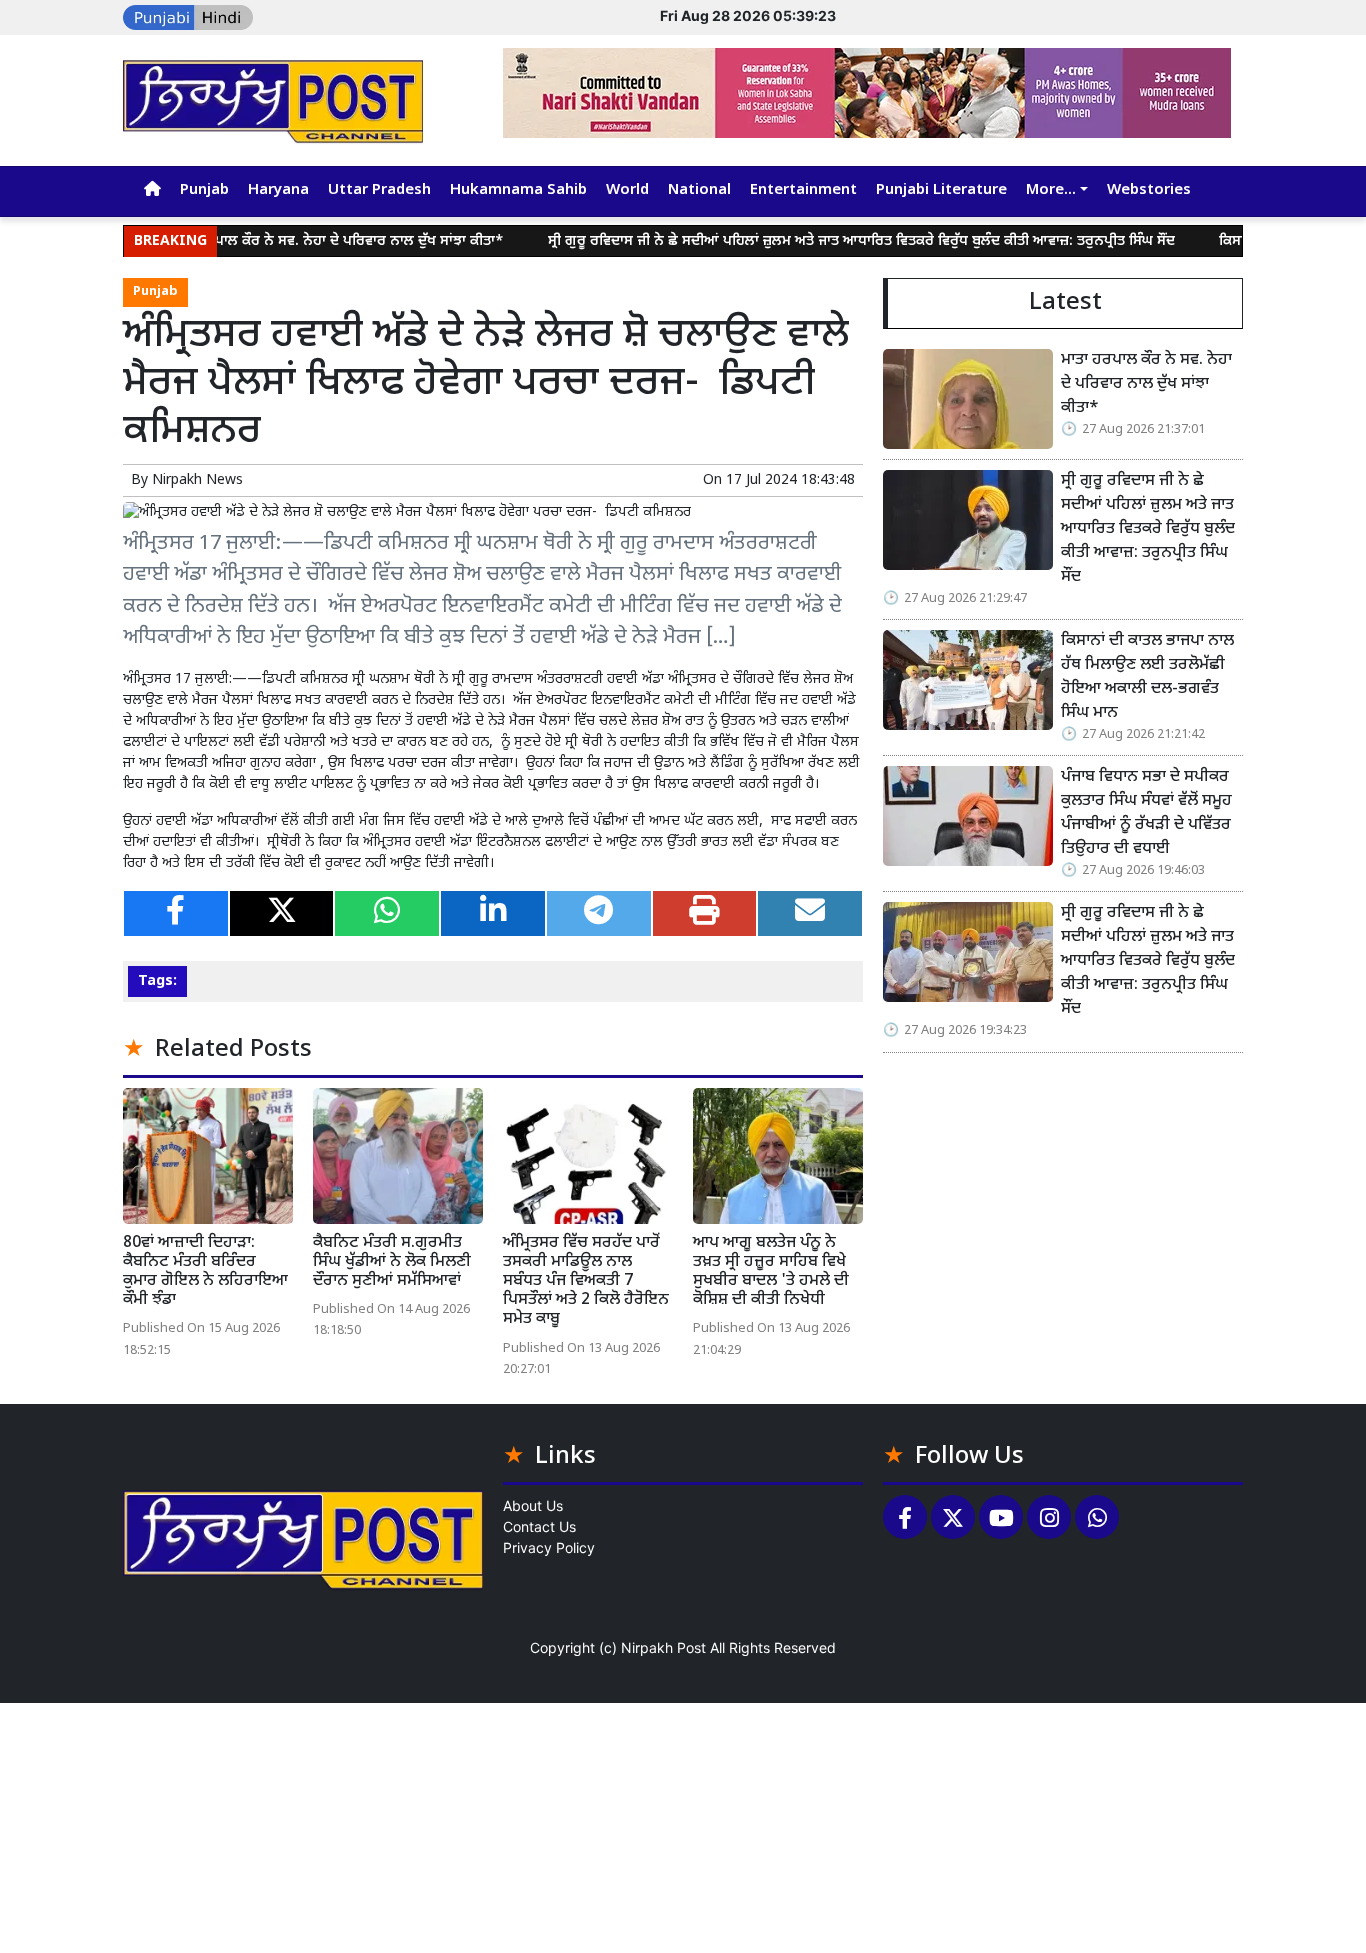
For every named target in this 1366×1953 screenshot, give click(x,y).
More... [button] (1051, 190)
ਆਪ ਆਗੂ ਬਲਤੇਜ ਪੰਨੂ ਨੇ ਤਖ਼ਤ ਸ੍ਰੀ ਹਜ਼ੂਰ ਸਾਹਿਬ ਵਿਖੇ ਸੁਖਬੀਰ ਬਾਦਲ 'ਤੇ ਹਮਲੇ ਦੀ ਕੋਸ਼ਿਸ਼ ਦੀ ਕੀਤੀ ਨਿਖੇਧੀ (771, 1272)
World (627, 190)
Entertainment (803, 190)
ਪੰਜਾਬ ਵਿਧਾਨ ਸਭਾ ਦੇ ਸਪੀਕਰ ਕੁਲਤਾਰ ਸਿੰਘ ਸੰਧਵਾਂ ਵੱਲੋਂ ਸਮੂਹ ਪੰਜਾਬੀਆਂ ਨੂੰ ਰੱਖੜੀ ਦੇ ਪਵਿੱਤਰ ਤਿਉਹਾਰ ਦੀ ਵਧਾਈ (1146, 813)
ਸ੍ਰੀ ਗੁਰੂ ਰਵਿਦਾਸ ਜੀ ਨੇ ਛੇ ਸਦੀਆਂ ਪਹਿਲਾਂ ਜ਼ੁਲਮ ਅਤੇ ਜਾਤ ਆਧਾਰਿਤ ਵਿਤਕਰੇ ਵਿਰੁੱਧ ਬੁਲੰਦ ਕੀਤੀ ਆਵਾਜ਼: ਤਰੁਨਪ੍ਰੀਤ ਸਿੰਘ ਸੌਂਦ (816, 241)
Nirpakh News (197, 480)
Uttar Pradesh (379, 190)
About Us (533, 1505)
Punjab (204, 190)
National (699, 190)
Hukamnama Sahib (518, 190)
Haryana (278, 190)
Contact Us (539, 1526)
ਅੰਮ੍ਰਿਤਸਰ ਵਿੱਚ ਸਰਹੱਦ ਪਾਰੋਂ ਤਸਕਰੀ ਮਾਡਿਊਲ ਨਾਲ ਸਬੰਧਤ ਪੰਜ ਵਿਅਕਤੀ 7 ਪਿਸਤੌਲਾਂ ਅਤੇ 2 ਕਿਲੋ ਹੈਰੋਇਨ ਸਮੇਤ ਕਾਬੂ (586, 1282)
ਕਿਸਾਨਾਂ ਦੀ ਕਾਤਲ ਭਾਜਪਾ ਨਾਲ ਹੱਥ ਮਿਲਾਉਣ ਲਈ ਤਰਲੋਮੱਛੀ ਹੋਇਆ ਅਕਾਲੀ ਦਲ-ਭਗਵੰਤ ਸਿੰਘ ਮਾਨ (1147, 677)
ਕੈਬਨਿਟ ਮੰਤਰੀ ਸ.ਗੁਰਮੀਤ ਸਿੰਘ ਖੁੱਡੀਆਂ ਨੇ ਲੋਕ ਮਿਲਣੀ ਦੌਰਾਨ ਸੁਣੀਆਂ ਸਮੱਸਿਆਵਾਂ (392, 1262)
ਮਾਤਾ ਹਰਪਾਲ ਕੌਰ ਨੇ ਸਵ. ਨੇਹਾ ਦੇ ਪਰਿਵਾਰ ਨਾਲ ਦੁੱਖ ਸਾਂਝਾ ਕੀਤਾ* (291, 241)
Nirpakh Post (663, 1647)
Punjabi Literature (941, 190)
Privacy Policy (549, 1547)
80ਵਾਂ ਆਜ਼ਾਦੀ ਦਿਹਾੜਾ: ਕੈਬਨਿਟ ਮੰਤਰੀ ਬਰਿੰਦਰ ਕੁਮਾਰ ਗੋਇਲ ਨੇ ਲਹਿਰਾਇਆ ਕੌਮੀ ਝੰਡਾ (205, 1272)
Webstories (1149, 190)
